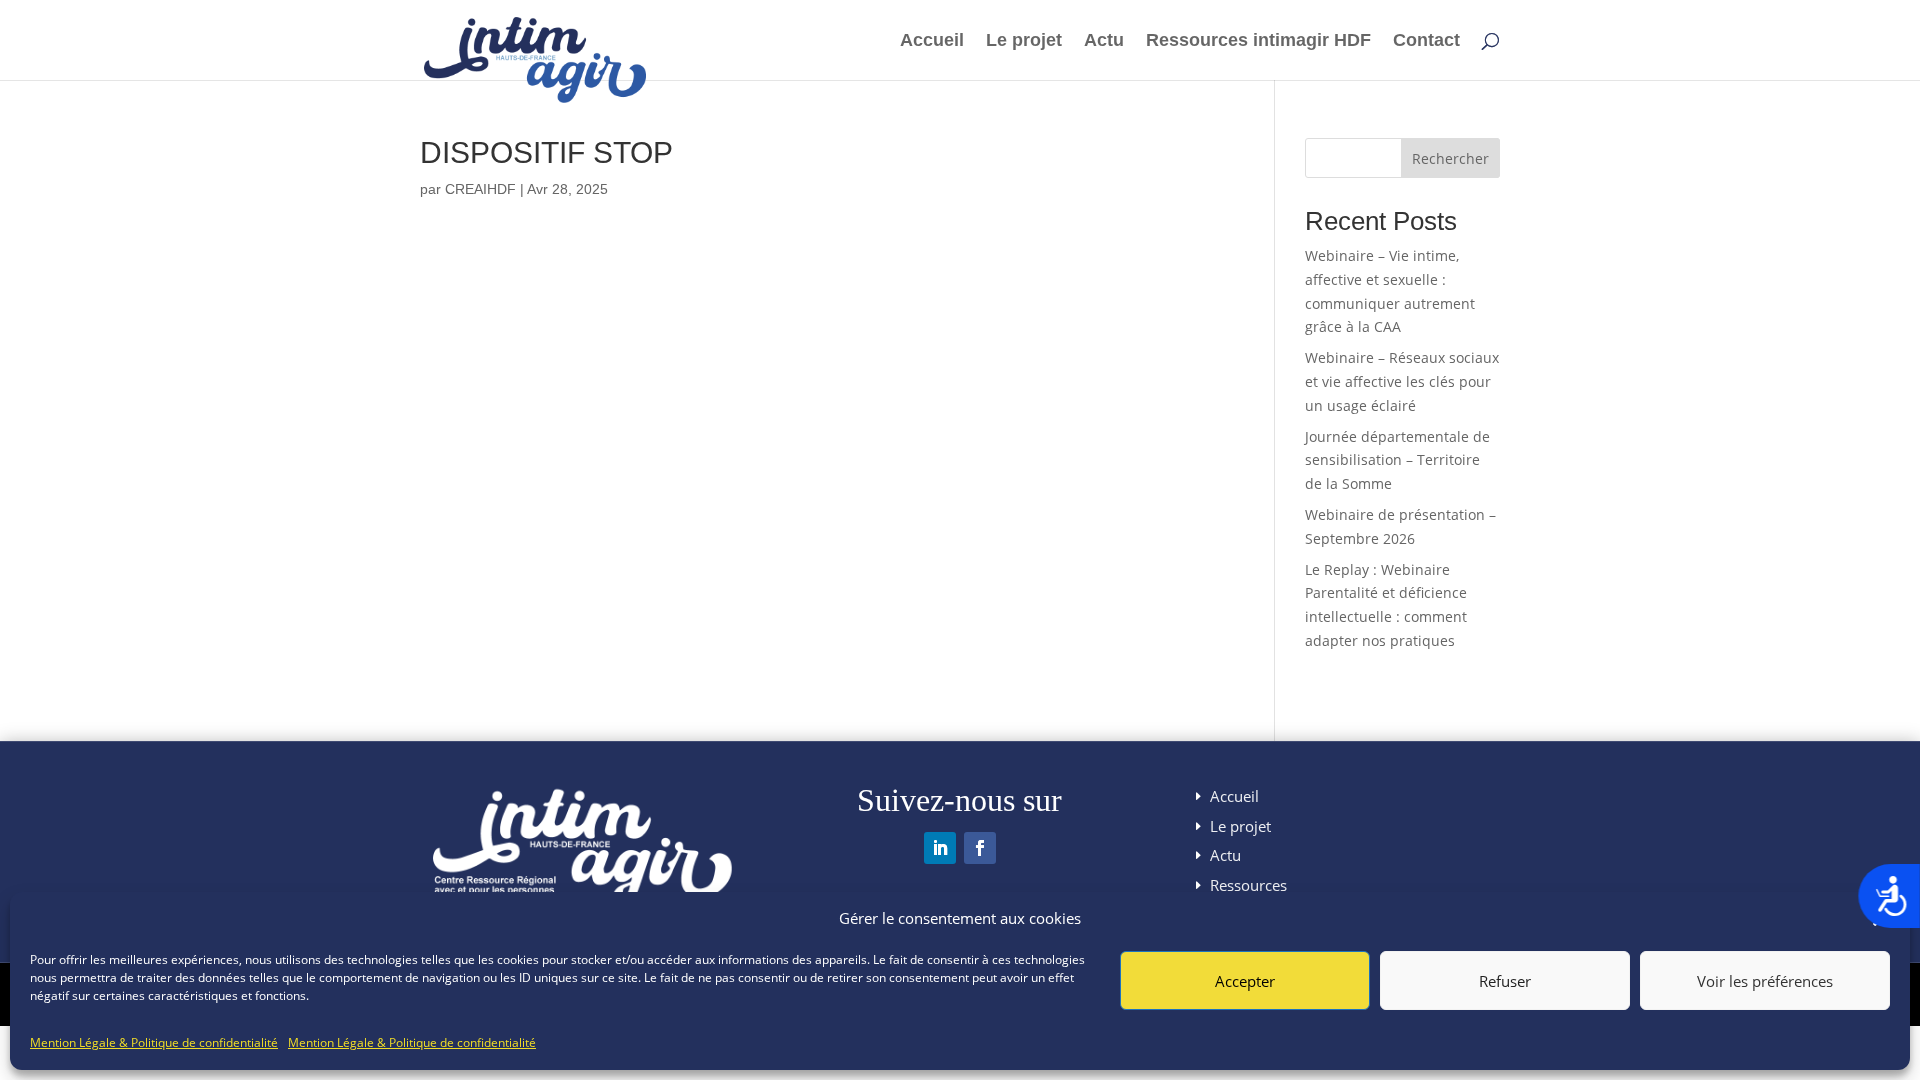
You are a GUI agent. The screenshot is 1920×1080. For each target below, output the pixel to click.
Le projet (1024, 41)
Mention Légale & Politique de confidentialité (154, 1042)
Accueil (932, 41)
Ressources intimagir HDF (1258, 41)
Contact (1426, 41)
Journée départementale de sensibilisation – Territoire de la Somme (1397, 460)
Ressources (1248, 885)
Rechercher (1450, 158)
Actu (1104, 41)
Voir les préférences (1765, 981)
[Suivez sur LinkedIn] (940, 848)
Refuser (1505, 981)
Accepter (1245, 981)
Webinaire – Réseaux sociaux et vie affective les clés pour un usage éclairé (1402, 381)
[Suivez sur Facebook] (980, 848)
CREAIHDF (480, 189)
